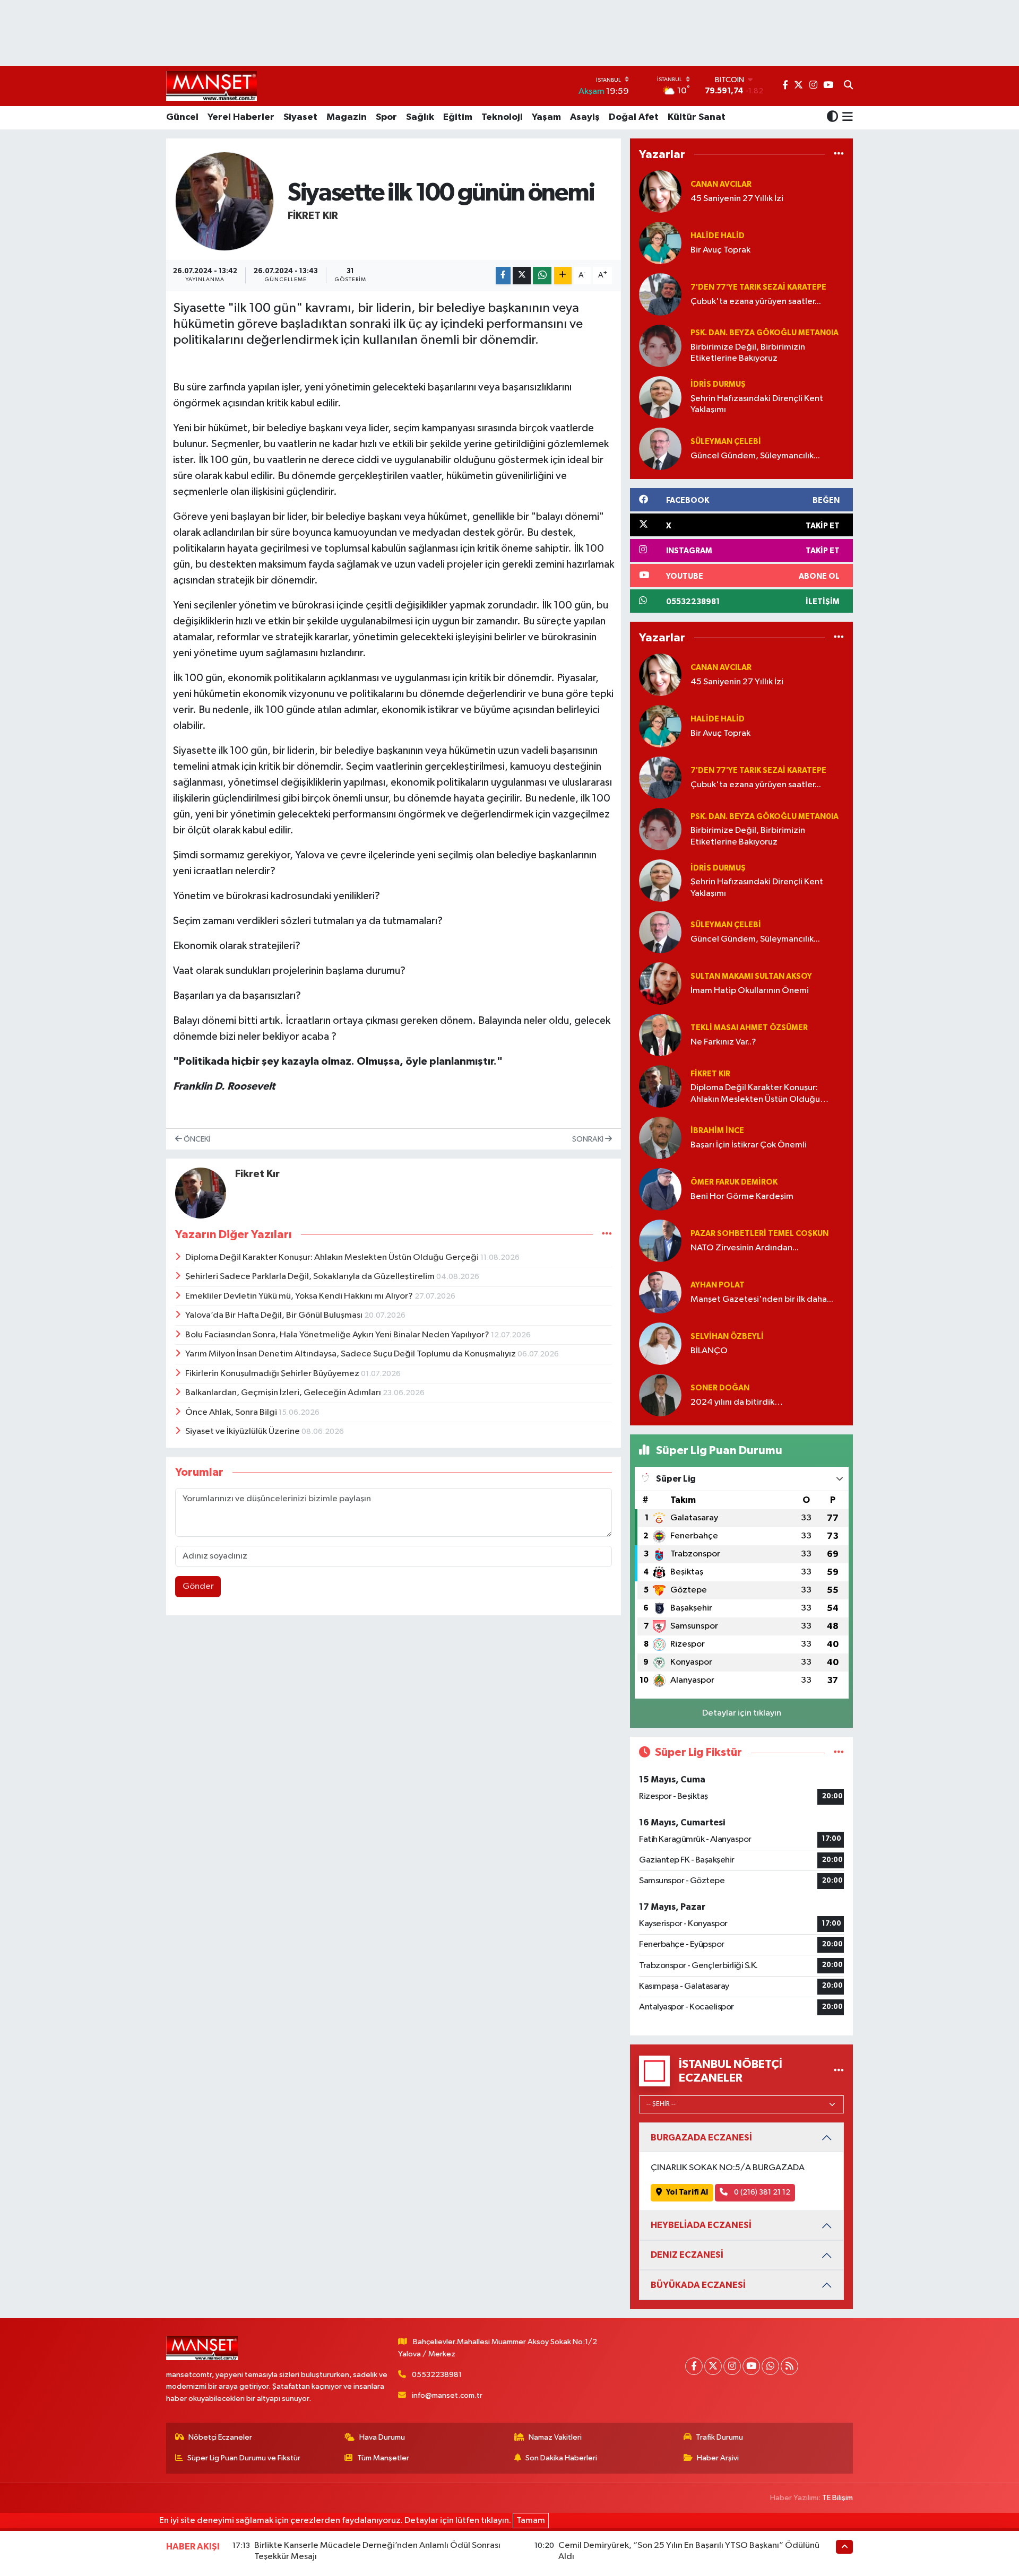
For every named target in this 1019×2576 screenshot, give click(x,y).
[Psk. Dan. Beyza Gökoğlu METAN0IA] (660, 346)
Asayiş (585, 117)
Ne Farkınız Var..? (723, 1042)
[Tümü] (839, 154)
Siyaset (300, 117)
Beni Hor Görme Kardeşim (742, 1196)
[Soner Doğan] (660, 1395)
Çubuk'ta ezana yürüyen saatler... (756, 302)
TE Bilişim (837, 2498)
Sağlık (420, 117)
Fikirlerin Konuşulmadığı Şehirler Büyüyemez (273, 1374)
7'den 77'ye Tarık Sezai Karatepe (758, 287)
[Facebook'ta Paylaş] (503, 276)
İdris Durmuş (718, 384)
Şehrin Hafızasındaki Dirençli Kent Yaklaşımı (757, 404)
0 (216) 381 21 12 (761, 2192)
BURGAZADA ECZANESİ (701, 2138)
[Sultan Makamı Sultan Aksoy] (660, 983)
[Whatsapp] (770, 2366)
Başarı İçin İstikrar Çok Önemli (749, 1145)
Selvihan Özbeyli (727, 1337)
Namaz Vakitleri (555, 2437)
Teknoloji (502, 117)
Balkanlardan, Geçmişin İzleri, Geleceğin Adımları (284, 1393)
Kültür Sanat (697, 117)
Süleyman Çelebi (726, 442)
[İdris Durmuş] (660, 397)
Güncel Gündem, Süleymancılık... (755, 456)
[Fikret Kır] (225, 201)
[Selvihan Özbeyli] (660, 1343)
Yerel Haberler (241, 117)
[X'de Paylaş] (522, 276)
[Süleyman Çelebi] (660, 449)
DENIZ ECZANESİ (687, 2255)
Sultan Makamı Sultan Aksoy (751, 976)
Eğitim (458, 117)
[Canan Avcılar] (660, 191)
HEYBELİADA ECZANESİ (701, 2225)
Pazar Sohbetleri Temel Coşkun (759, 1234)
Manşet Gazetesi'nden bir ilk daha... (762, 1299)
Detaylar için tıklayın (742, 1713)
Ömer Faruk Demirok (734, 1182)
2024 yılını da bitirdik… (737, 1402)
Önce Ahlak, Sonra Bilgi (232, 1412)
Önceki (196, 1139)
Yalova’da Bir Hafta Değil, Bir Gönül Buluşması (275, 1315)
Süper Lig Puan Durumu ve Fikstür (244, 2458)
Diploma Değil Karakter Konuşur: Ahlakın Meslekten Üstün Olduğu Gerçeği (333, 1257)
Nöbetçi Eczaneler (220, 2437)
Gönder (198, 1586)
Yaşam (546, 117)
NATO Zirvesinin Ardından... (745, 1248)
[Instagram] (732, 2366)
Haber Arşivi (718, 2458)
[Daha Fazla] (563, 276)
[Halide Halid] (660, 243)
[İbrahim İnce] (660, 1138)
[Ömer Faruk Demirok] (660, 1189)
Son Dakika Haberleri (561, 2458)
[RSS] (789, 2366)
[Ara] (848, 86)
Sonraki (589, 1139)
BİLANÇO (709, 1351)
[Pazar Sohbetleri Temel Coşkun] (660, 1241)
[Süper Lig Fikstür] (839, 1752)
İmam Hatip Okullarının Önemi (750, 991)
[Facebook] (694, 2366)
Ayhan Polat (718, 1285)
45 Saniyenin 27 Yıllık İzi (737, 199)
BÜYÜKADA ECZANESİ (698, 2285)
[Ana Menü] (846, 118)
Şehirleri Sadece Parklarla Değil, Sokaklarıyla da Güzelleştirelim (311, 1277)
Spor (386, 117)
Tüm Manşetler (383, 2458)
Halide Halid (718, 236)
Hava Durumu (382, 2437)
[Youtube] (751, 2366)
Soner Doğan (720, 1388)
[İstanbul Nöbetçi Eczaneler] (839, 2071)
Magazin (347, 117)
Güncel (182, 117)
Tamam (531, 2521)
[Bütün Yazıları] (607, 1235)
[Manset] (211, 86)
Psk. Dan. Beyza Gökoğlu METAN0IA (765, 333)
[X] (713, 2366)
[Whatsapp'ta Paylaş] (542, 276)
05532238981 (437, 2375)
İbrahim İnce (717, 1131)
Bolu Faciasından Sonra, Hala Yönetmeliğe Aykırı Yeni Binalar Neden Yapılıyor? (338, 1335)
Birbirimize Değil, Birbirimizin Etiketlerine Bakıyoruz (748, 353)
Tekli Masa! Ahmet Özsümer (749, 1028)
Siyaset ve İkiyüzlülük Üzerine (243, 1431)
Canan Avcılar (721, 184)
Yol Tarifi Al (687, 2192)
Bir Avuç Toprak (720, 250)
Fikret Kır (313, 216)
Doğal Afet (634, 117)
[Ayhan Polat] (660, 1292)
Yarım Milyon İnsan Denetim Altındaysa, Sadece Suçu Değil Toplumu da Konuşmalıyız (351, 1354)
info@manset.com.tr (447, 2395)
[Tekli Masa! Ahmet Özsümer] (660, 1035)
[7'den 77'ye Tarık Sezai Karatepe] (660, 294)
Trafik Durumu (719, 2437)
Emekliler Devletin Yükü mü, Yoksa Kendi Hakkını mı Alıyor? (300, 1296)
